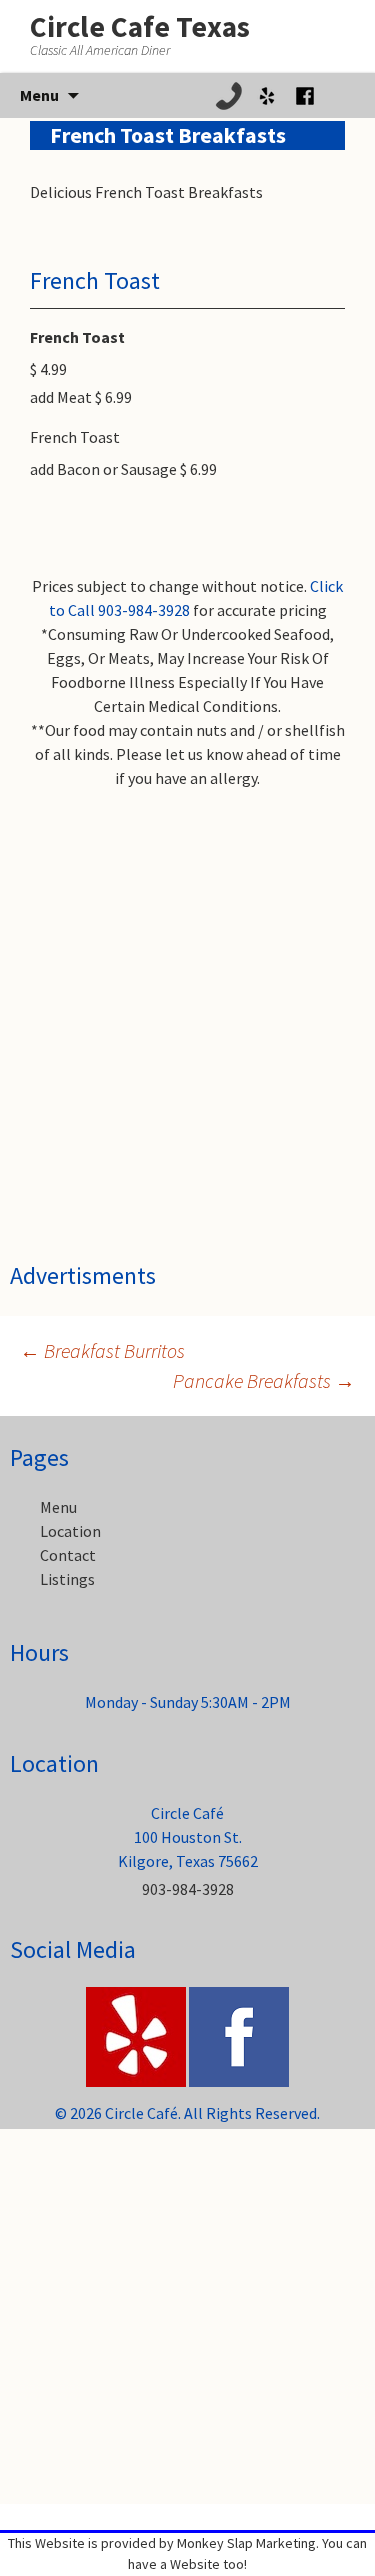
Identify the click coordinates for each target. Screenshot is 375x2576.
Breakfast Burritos (102, 1350)
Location (70, 1531)
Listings (67, 1579)
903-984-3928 (188, 1889)
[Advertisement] (187, 981)
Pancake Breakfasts (264, 1380)
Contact (68, 1555)
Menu (58, 1507)
